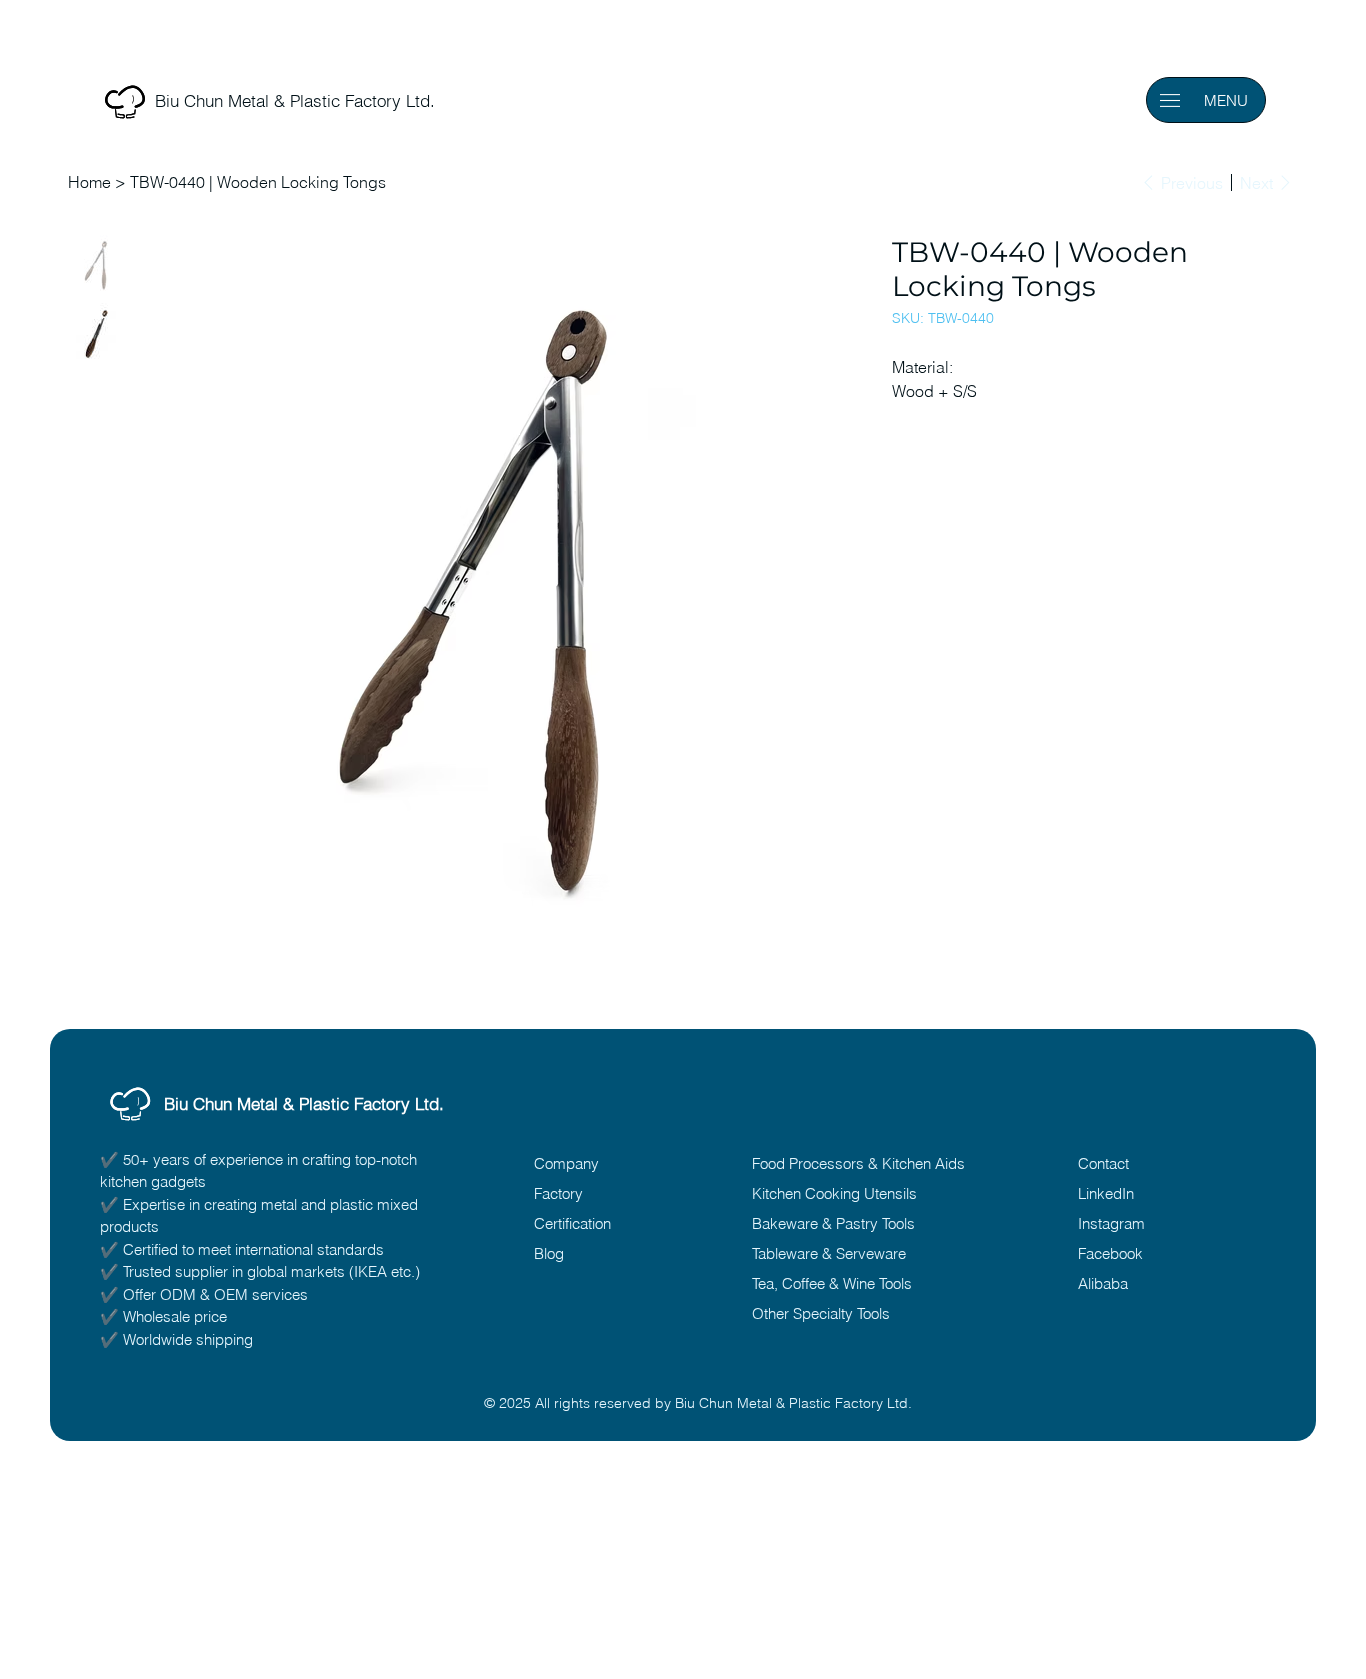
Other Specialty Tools (821, 1313)
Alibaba (1103, 1283)
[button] (1170, 100)
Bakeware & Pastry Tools (833, 1223)
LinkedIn (1106, 1193)
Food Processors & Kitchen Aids (858, 1163)
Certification (572, 1223)
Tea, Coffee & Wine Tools (832, 1283)
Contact (1103, 1163)
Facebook (1110, 1253)
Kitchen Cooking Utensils (834, 1193)
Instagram (1111, 1223)
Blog (549, 1253)
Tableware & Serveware (829, 1253)
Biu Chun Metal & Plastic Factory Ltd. (304, 1104)
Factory (558, 1193)
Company (566, 1163)
